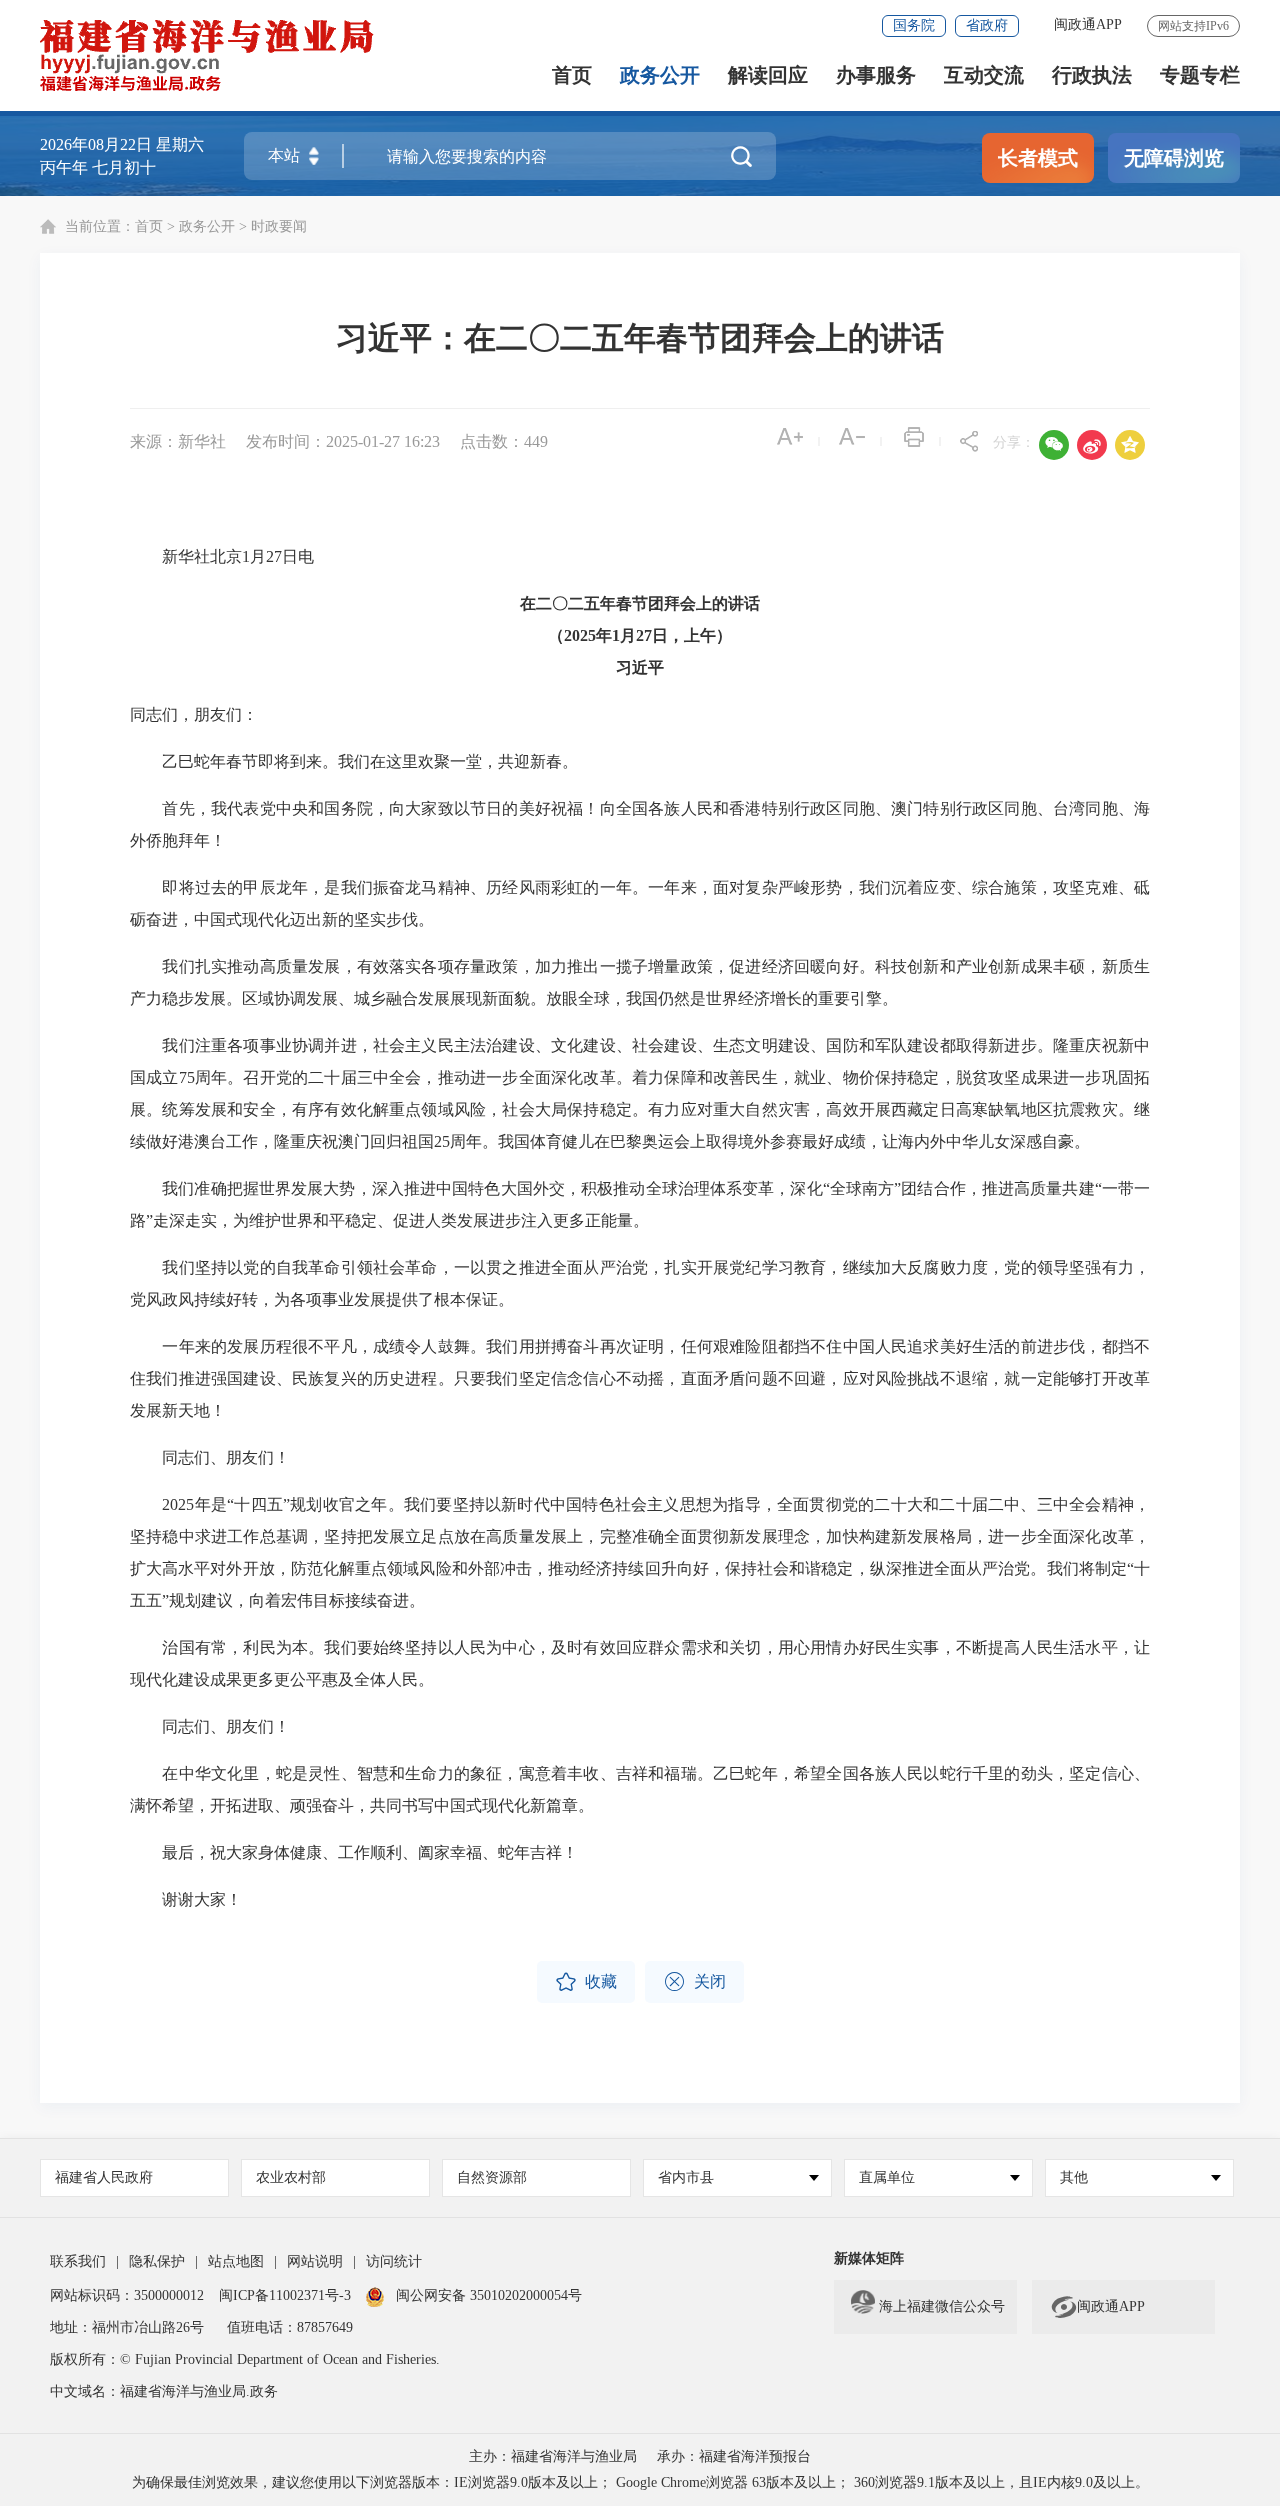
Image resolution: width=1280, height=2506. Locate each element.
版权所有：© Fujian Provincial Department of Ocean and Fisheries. (245, 2359)
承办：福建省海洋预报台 (734, 2456)
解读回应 (768, 75)
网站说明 (315, 2261)
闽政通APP (1088, 24)
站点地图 (236, 2261)
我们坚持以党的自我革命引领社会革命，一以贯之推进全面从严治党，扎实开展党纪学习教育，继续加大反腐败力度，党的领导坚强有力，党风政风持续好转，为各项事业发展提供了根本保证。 (640, 1283)
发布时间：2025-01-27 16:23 (343, 441)
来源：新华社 (178, 441)
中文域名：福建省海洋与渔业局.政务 (164, 2391)
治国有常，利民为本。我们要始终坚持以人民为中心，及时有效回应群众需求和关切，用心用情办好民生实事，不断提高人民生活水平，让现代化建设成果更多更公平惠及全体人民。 (640, 1663)
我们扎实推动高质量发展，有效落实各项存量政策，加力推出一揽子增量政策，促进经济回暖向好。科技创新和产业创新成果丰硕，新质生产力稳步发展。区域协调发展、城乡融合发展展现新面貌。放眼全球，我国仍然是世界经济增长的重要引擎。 (640, 982)
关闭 (694, 1982)
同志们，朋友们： (194, 714)
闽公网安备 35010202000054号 (489, 2295)
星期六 (180, 144)
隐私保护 (157, 2261)
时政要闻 (279, 226)
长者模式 (1038, 158)
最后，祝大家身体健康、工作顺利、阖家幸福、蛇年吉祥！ (354, 1852)
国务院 (914, 25)
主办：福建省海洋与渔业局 (553, 2456)
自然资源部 (492, 2177)
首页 (572, 75)
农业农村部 (291, 2177)
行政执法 (1092, 75)
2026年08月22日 (96, 144)
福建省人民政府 (104, 2177)
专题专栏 (1200, 75)
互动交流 (984, 75)
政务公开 (660, 75)
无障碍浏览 (1174, 158)
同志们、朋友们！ (210, 1457)
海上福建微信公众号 (942, 2306)
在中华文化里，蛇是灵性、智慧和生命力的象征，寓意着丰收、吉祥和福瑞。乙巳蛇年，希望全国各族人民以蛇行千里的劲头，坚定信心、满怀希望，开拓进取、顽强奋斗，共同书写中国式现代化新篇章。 (640, 1789)
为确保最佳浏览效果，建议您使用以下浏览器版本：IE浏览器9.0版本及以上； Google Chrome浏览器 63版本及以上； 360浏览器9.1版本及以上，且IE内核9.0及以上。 (640, 2482)
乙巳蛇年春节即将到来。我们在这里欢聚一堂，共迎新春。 (354, 761)
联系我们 (78, 2261)
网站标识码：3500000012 (127, 2295)
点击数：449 (504, 441)
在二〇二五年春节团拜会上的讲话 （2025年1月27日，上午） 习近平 (640, 635)
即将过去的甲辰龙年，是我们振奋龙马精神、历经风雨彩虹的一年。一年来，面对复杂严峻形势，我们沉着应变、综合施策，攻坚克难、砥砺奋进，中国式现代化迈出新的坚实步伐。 (640, 903)
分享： (1014, 442)
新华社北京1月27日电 (222, 556)
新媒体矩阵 (869, 2258)
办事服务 (876, 75)
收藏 (586, 1982)
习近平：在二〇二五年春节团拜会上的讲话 (640, 338)
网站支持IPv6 (1193, 26)
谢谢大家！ (186, 1899)
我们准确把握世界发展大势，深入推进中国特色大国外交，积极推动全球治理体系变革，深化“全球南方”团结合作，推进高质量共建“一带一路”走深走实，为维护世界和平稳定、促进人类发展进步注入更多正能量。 (640, 1204)
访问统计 (394, 2261)
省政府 (987, 25)
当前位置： (100, 226)
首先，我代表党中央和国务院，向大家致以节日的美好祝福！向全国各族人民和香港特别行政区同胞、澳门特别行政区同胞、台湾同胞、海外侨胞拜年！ (640, 824)
